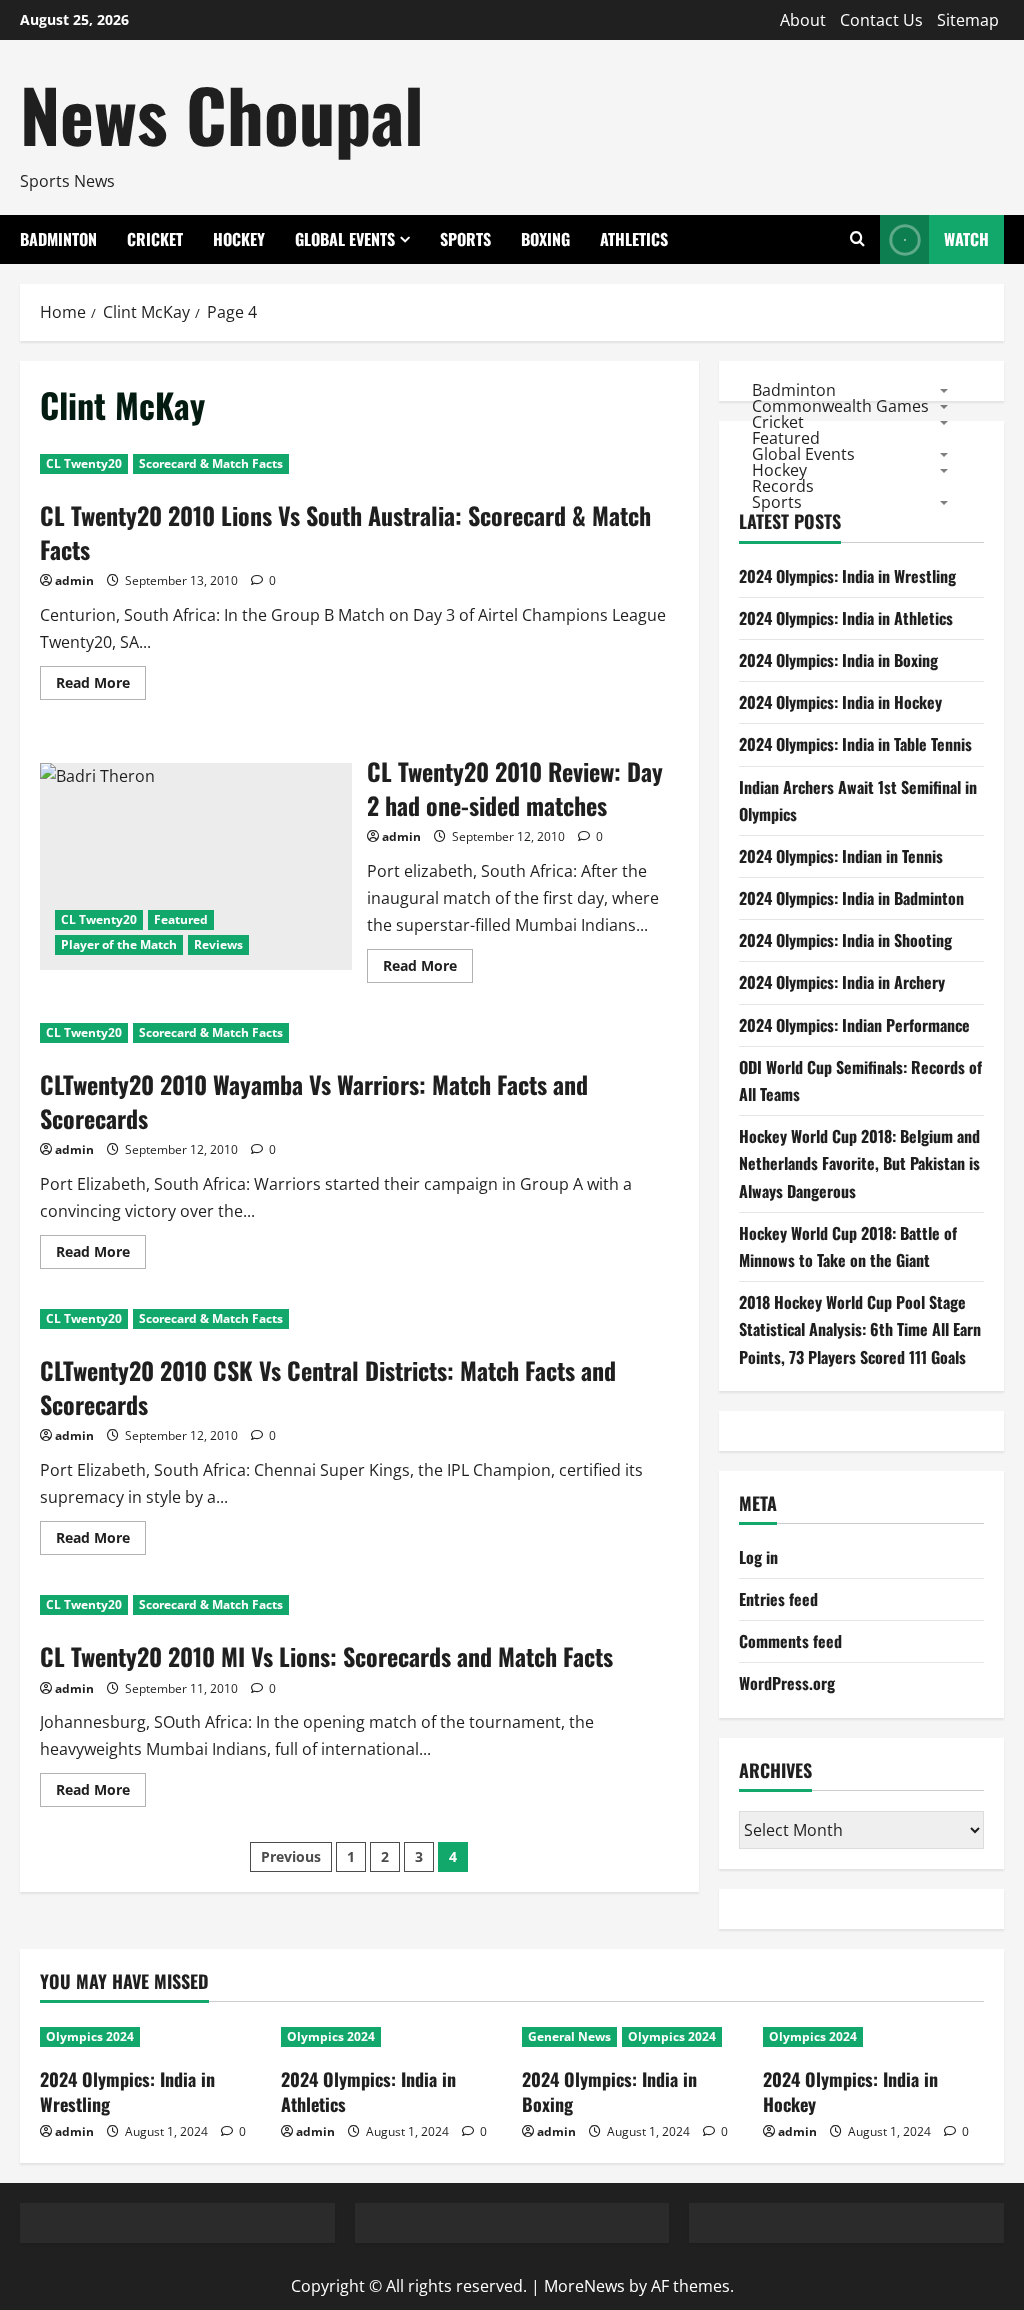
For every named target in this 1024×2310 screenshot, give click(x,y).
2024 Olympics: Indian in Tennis (841, 856)
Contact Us (881, 20)
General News (569, 2036)
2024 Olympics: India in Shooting (845, 940)
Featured (181, 919)
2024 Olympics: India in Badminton (851, 898)
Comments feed (790, 1641)
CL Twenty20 (84, 463)
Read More (101, 686)
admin (74, 580)
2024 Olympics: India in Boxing (838, 660)
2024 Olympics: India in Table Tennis (855, 744)
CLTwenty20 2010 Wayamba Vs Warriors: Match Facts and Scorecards (314, 1101)
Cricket (155, 239)
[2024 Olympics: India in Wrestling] (150, 2037)
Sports (465, 239)
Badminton (58, 239)
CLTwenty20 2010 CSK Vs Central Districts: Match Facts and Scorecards (328, 1387)
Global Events (345, 239)
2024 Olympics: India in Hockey (840, 702)
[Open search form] (857, 239)
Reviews (218, 944)
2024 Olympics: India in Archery (842, 982)
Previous (291, 1856)
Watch (966, 239)
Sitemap (968, 20)
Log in (758, 1557)
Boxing (545, 239)
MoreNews (584, 2286)
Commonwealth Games (840, 405)
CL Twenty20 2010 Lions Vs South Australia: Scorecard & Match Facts (345, 532)
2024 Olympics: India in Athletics (846, 618)
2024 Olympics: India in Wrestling (847, 576)
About (803, 20)
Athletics (634, 239)
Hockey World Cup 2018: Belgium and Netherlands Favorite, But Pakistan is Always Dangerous (859, 1163)
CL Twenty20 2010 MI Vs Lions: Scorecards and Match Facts (326, 1656)
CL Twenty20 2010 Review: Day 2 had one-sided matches (196, 867)
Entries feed (778, 1599)
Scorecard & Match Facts (211, 463)
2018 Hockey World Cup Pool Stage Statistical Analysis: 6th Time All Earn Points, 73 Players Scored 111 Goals (860, 1329)
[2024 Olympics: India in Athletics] (391, 2037)
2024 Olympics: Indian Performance (854, 1025)
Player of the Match (119, 944)
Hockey (239, 239)
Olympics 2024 (90, 2036)
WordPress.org (787, 1683)
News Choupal (222, 113)
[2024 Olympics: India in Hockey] (873, 2037)
